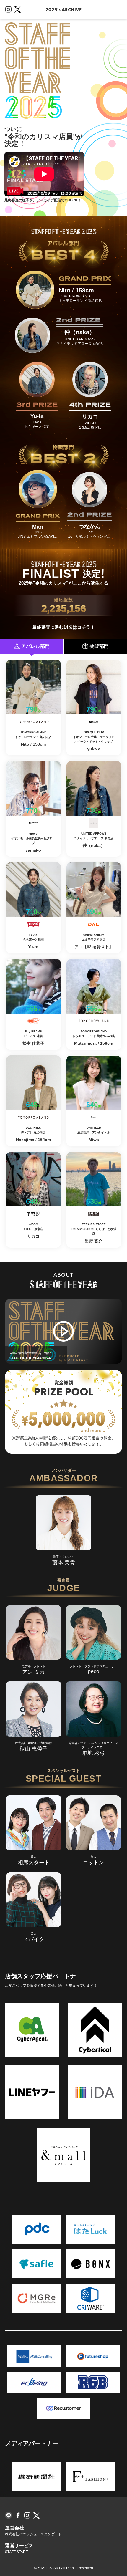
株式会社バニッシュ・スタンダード (33, 2534)
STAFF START (16, 2552)
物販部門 (99, 646)
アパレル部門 (35, 646)
